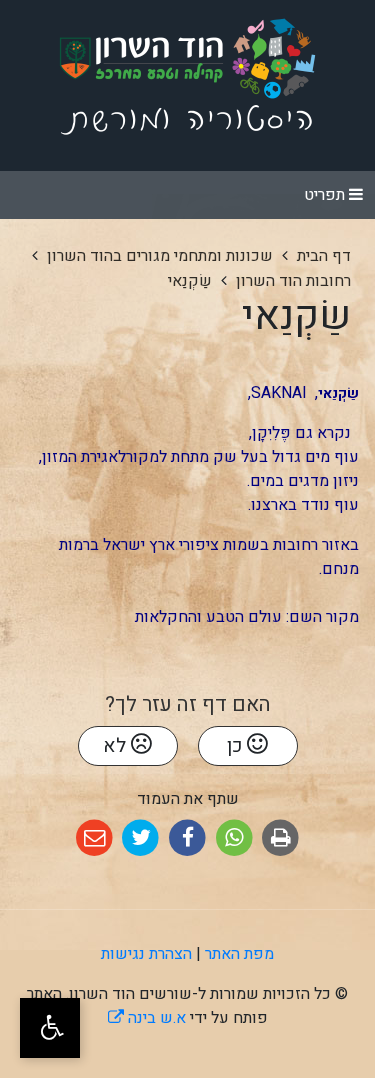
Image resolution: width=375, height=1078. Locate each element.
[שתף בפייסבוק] (187, 838)
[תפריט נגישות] (50, 1028)
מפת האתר (239, 954)
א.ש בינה (147, 1018)
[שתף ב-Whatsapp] (234, 838)
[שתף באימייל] (94, 838)
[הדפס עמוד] (280, 838)
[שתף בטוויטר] (141, 838)
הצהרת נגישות (146, 954)
